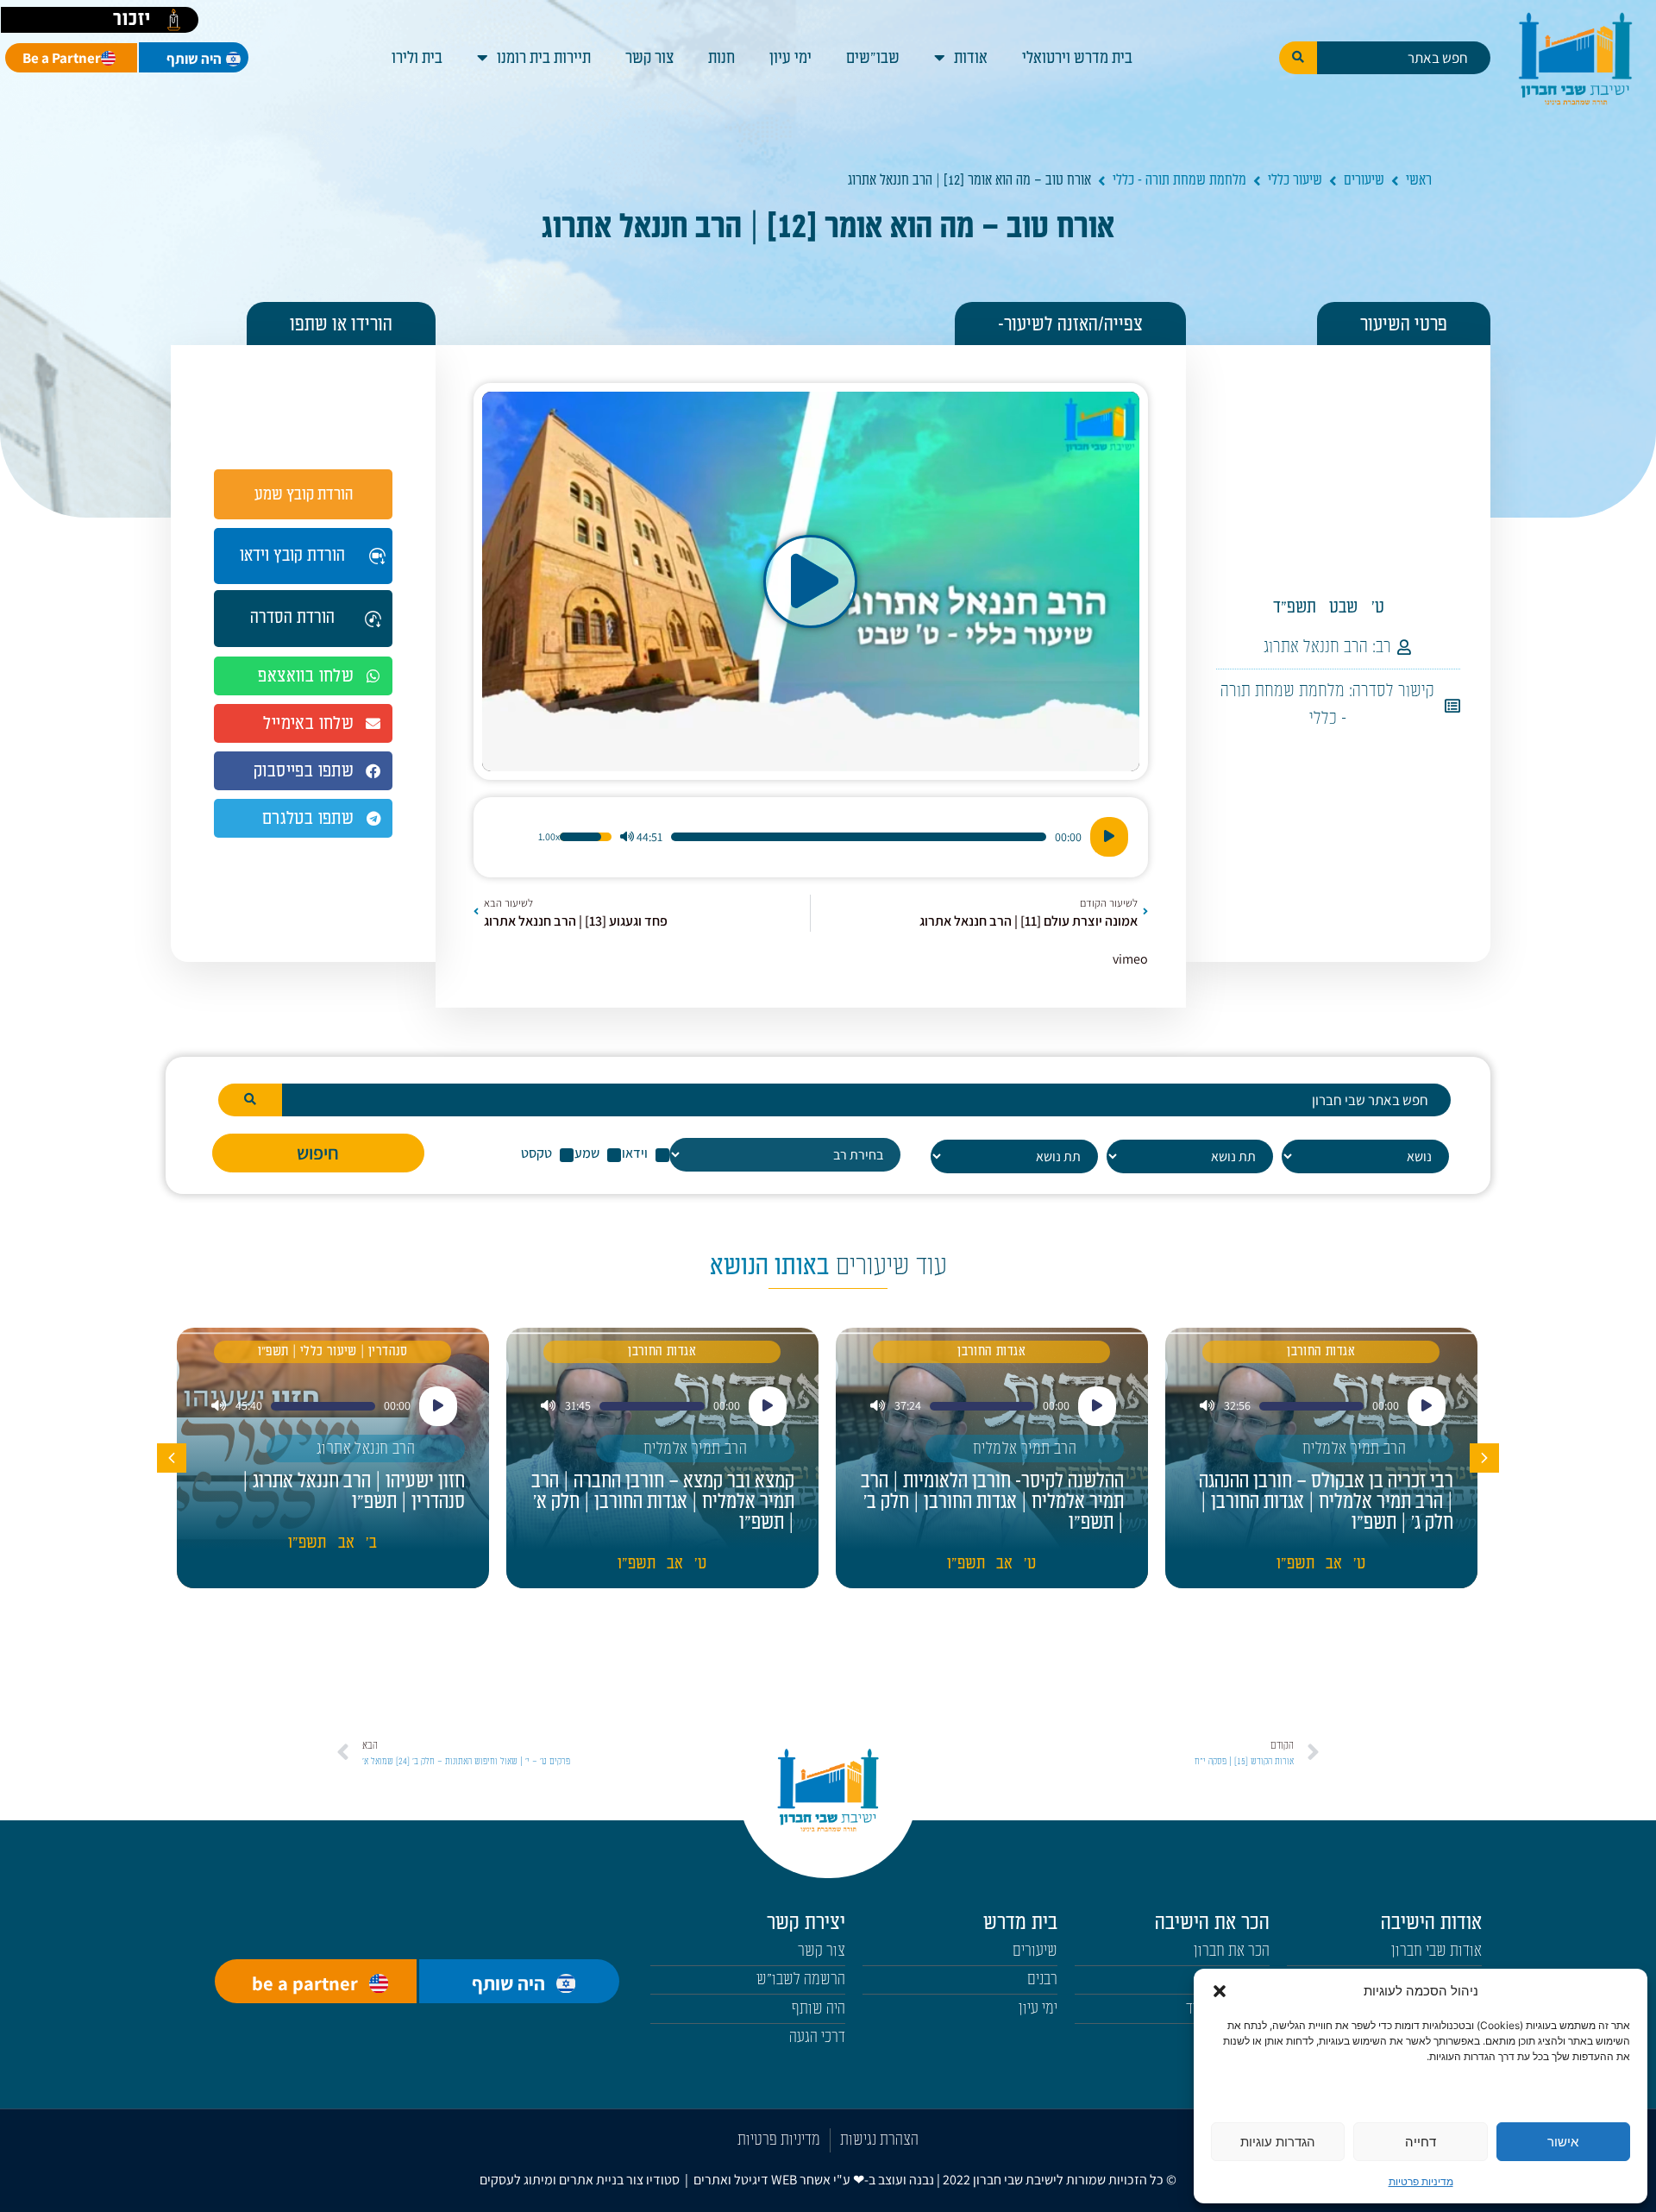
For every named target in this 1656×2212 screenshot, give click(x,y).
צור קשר (649, 58)
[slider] (859, 837)
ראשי (1419, 180)
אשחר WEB (801, 2180)
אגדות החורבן (1321, 1351)
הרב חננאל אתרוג (1316, 647)
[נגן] (1109, 837)
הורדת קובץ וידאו (292, 556)
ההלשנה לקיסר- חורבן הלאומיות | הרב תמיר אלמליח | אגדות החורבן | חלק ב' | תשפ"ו (992, 1502)
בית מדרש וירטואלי (1077, 58)
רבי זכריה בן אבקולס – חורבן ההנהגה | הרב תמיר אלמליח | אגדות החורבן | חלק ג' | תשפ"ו (1326, 1502)
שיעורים (1364, 180)
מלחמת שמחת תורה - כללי (1179, 180)
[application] (811, 837)
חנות (721, 58)
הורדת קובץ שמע (304, 494)
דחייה (1421, 2142)
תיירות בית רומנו (544, 58)
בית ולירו (417, 58)
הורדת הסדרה (292, 618)
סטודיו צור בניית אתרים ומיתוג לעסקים (580, 2180)
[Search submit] (1298, 58)
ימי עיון (790, 58)
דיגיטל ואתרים (732, 2180)
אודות (971, 58)
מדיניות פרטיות (1421, 2181)
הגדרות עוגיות (1278, 2142)
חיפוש (318, 1153)
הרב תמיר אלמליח (1354, 1449)
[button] (1220, 1991)
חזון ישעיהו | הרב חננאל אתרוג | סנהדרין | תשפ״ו (354, 1492)
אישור (1563, 2142)
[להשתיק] (627, 837)
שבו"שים (873, 58)
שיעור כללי (1295, 180)
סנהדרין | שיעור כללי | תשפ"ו (333, 1351)
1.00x (549, 837)
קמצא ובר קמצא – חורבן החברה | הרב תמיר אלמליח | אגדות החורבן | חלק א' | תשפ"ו (663, 1502)
